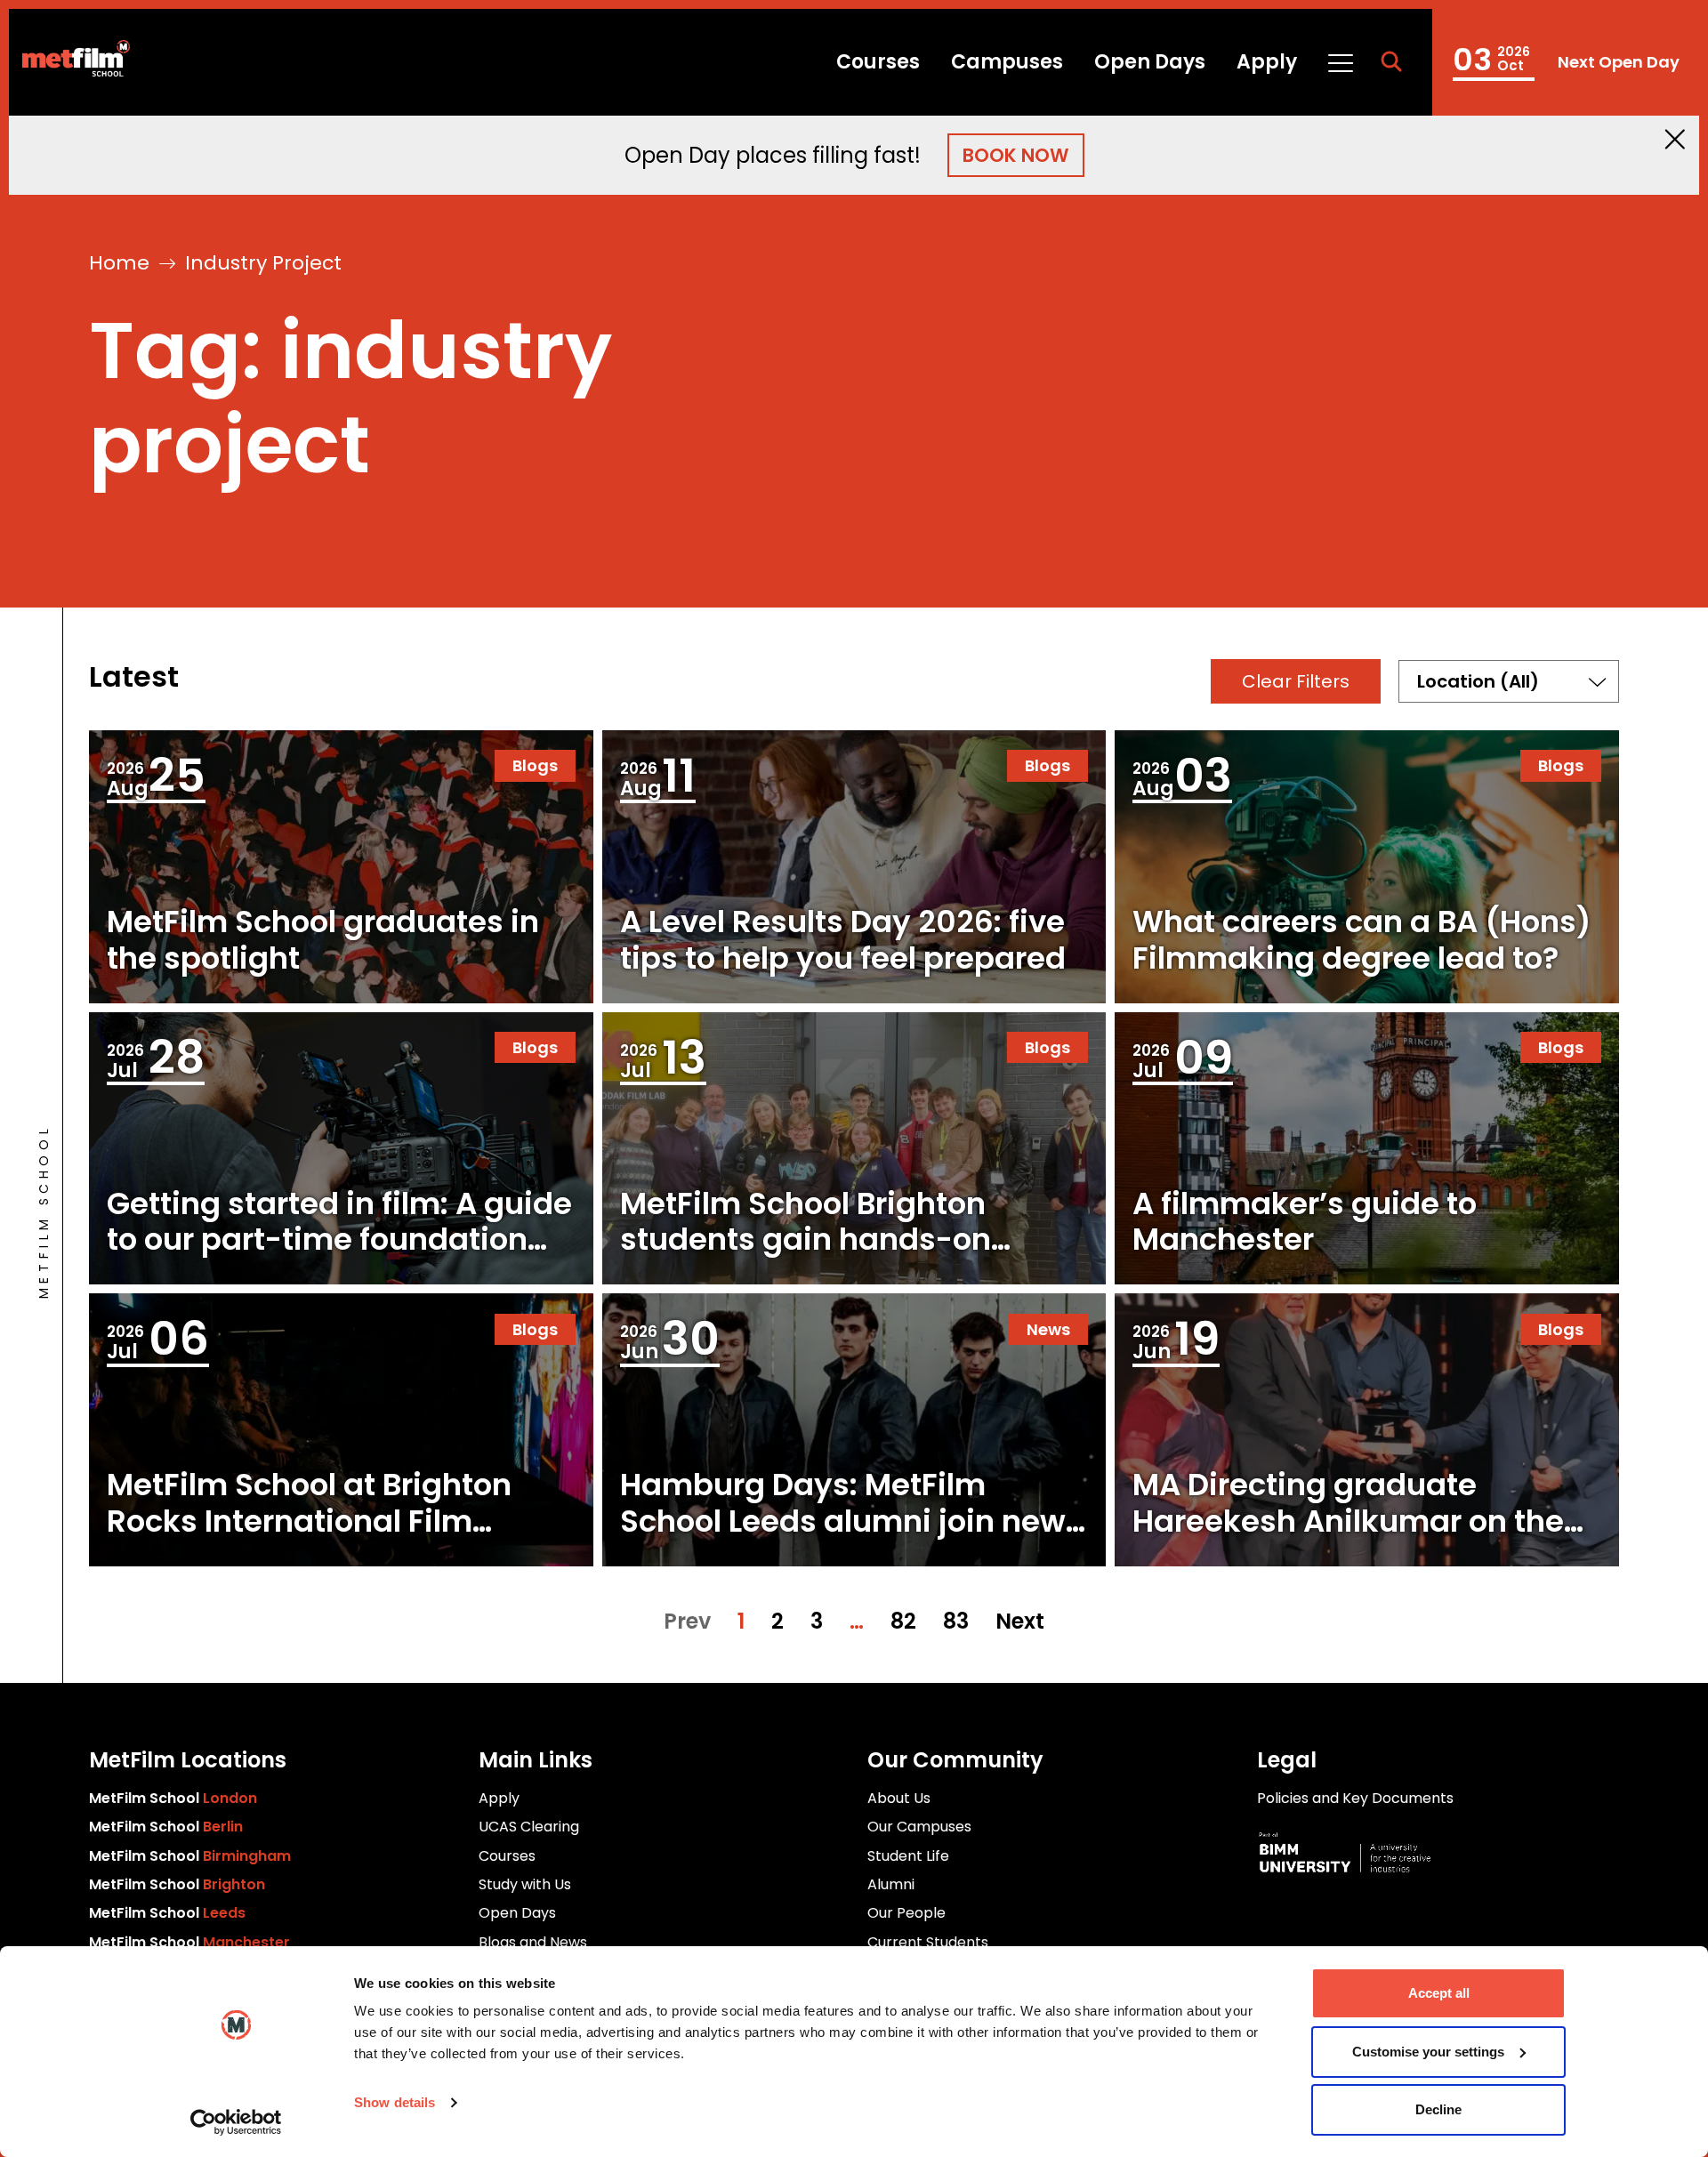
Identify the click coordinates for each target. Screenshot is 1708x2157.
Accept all (1439, 1993)
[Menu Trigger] (1339, 62)
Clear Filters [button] (1296, 681)
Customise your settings (1428, 2052)
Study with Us (525, 1884)
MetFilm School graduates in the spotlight (323, 940)
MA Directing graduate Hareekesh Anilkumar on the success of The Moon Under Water (1348, 1539)
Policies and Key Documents (1355, 1798)
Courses (878, 62)
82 (903, 1622)
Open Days (1150, 62)
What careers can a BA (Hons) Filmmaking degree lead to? (1362, 940)
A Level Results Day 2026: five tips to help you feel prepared (843, 940)
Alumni (891, 1884)
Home (119, 263)
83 (956, 1622)
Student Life (908, 1856)
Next (1020, 1622)
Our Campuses (919, 1827)
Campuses (1007, 62)
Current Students (928, 1942)
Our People (906, 1913)
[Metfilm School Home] (69, 62)
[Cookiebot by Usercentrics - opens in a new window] (236, 2122)
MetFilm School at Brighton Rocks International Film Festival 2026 (309, 1521)
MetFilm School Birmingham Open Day (1566, 62)
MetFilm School (173, 1798)
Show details (395, 2102)
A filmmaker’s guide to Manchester (1305, 1222)
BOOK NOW (1016, 155)
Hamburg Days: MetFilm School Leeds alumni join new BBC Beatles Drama (843, 1521)
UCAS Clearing (529, 1827)
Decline (1438, 2109)
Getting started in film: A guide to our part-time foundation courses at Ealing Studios (339, 1240)
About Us (899, 1798)
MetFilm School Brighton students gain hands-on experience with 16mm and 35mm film (825, 1258)
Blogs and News (533, 1942)
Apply (1267, 62)
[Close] (1675, 139)
